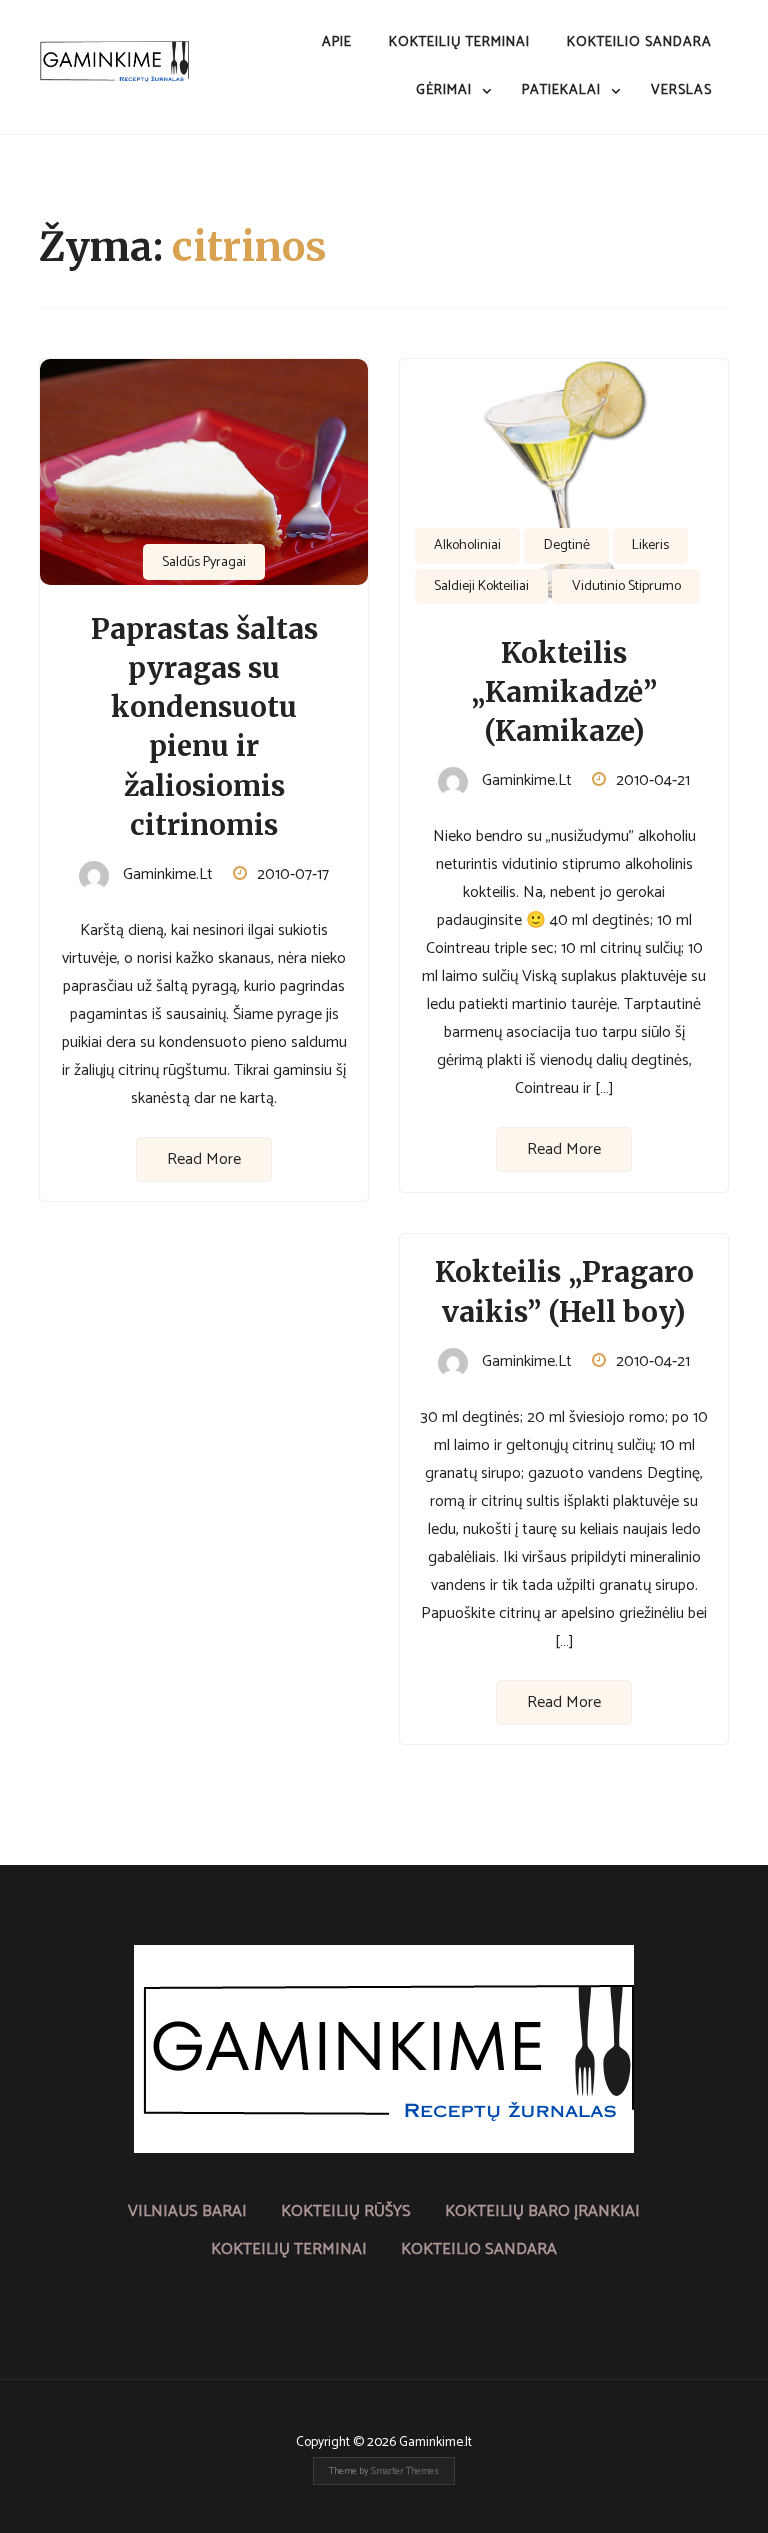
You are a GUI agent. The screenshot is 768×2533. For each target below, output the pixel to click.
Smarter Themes (405, 2471)
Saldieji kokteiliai (481, 586)
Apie (337, 42)
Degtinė (567, 545)
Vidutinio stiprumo (626, 586)
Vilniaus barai (187, 2211)
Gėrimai (444, 90)
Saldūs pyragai (204, 562)
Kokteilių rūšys (346, 2211)
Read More (204, 1159)
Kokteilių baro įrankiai (542, 2211)
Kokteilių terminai (459, 42)
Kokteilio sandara (639, 42)
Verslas (681, 90)
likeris (650, 545)
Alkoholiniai (467, 545)
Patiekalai (561, 90)
